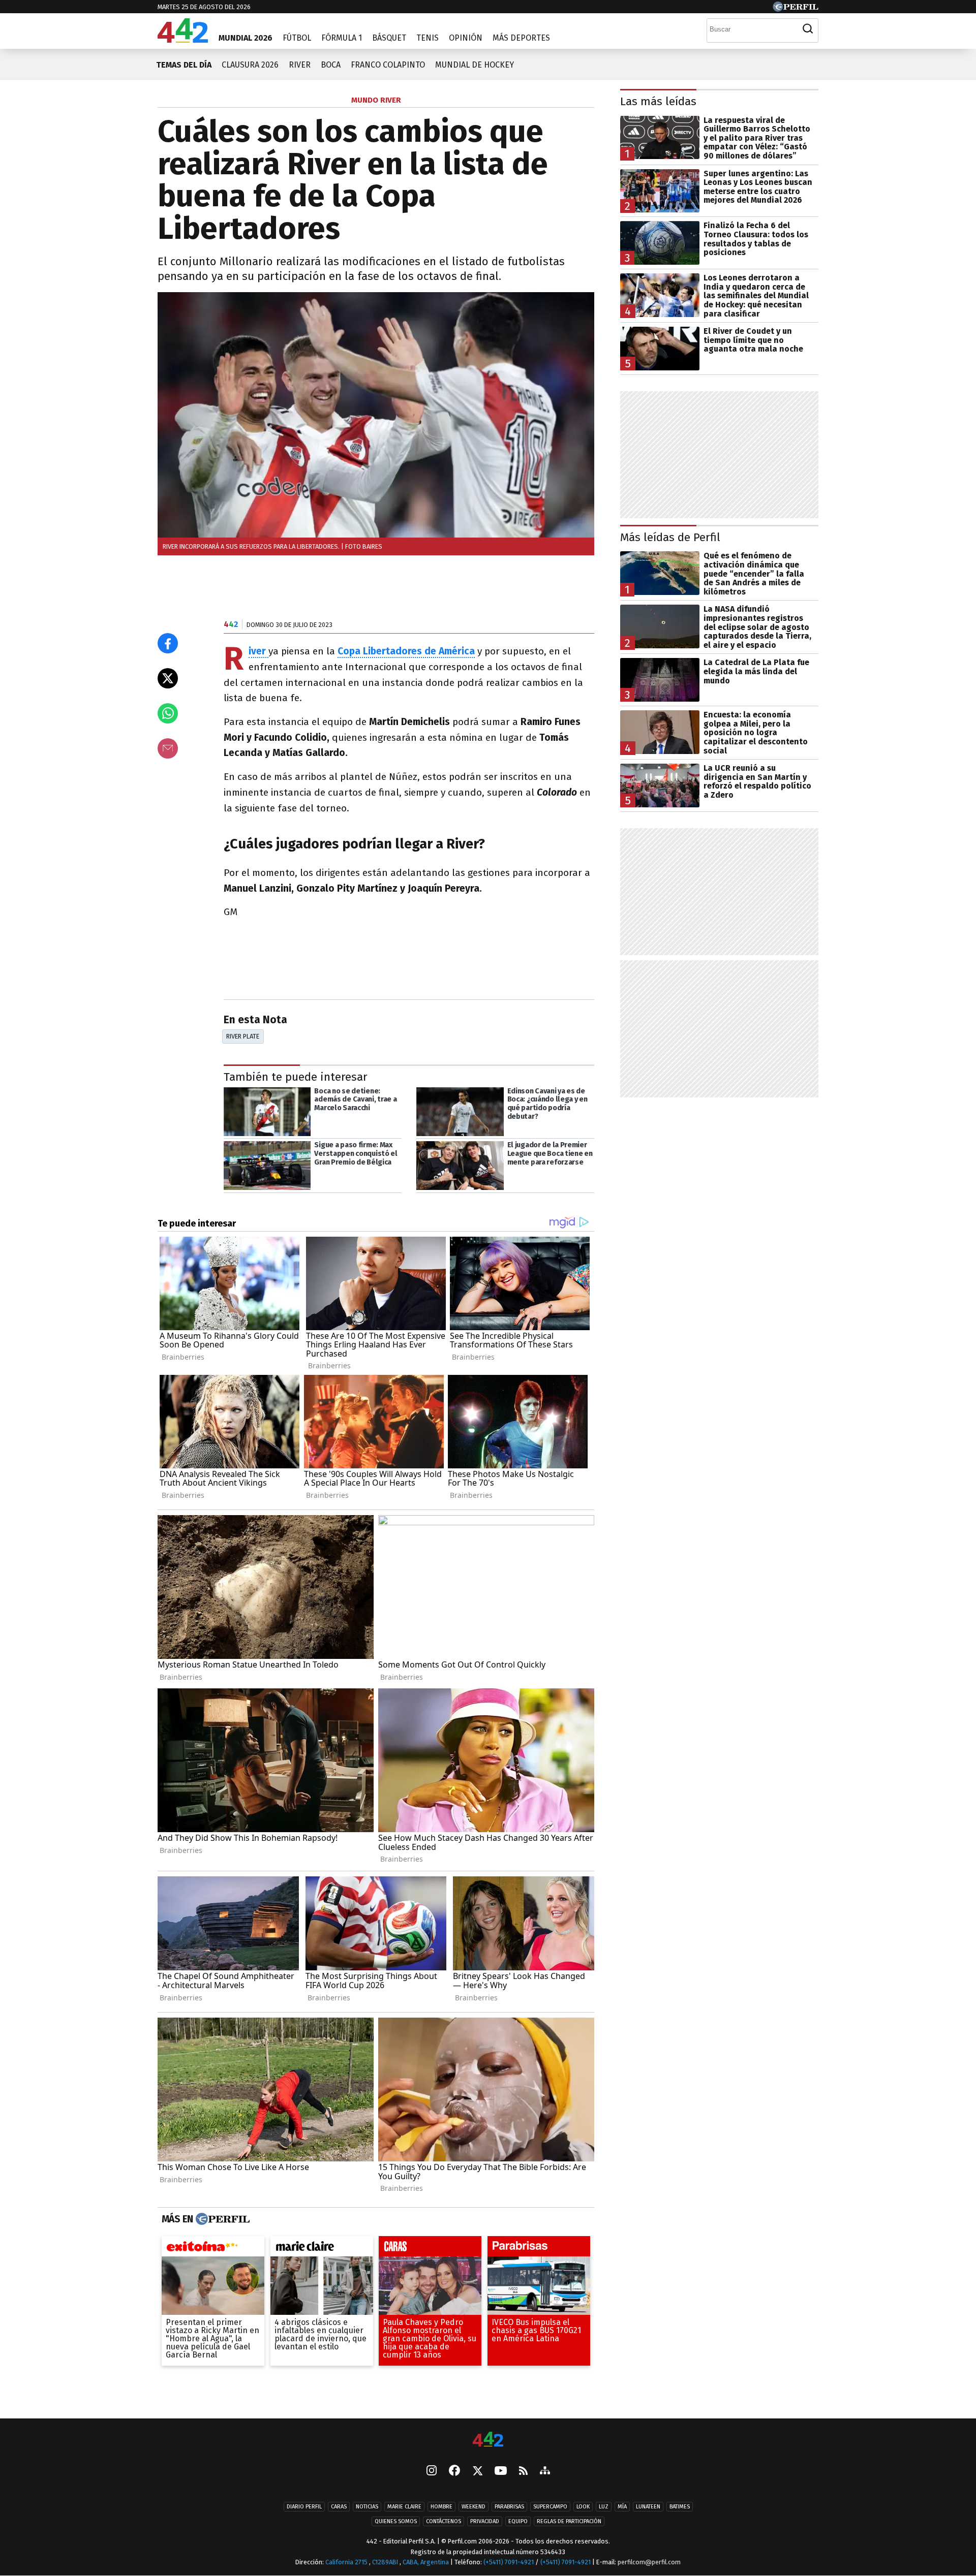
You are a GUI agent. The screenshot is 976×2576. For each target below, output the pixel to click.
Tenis (428, 38)
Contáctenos (444, 2521)
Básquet (389, 38)
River (300, 65)
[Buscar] (808, 29)
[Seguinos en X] (477, 2471)
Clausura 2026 (250, 65)
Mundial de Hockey (475, 65)
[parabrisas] (539, 2248)
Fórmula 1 (342, 38)
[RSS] (523, 2471)
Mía (622, 2507)
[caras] (430, 2248)
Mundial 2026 (246, 38)
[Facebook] (454, 2471)
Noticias (367, 2507)
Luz (604, 2507)
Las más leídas (658, 101)
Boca (331, 65)
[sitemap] (545, 2471)
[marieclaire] (322, 2248)
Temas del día (184, 65)
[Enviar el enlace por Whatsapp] (168, 713)
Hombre (441, 2507)
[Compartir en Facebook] (168, 643)
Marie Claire (404, 2507)
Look (583, 2507)
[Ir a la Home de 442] (183, 40)
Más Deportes (521, 38)
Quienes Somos (396, 2521)
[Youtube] (501, 2471)
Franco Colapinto (388, 65)
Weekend (474, 2507)
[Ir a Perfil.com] (796, 9)
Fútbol (297, 38)
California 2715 (347, 2562)
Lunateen (648, 2507)
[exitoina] (213, 2248)
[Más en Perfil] (221, 2219)
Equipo (518, 2521)
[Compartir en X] (168, 678)
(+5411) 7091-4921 (509, 2562)
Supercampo (550, 2507)
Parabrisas (509, 2507)
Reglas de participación (569, 2521)
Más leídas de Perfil (670, 537)
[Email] (168, 748)
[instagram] (432, 2471)
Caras (339, 2507)
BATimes (680, 2507)
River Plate (243, 1036)
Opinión (466, 38)
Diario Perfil (304, 2507)
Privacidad (485, 2521)
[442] (488, 2440)
